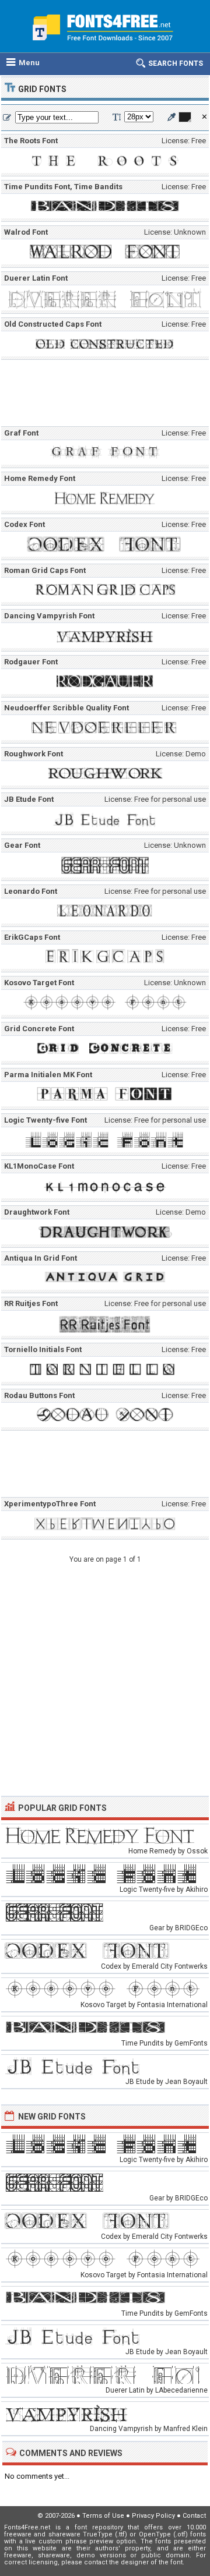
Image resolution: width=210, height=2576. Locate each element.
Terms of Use (103, 2516)
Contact (194, 2516)
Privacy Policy (153, 2516)
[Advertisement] (108, 395)
